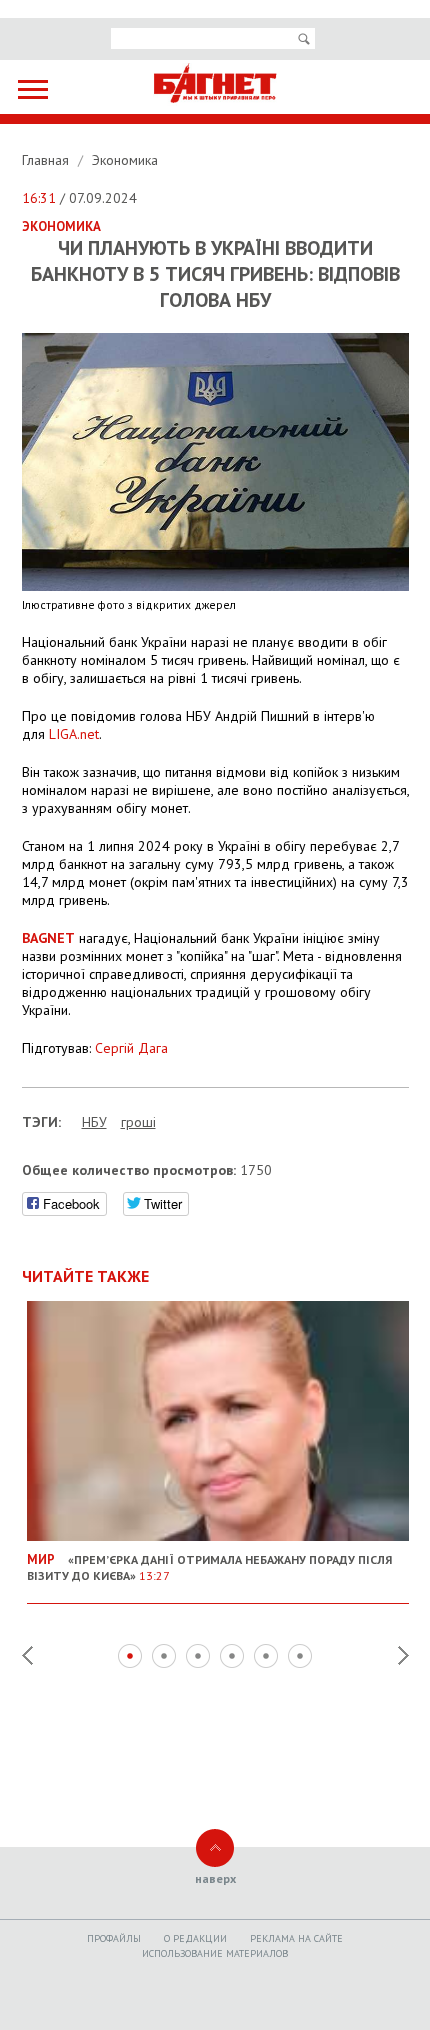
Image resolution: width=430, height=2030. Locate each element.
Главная (47, 160)
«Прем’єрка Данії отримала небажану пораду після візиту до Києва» (209, 1567)
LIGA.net (74, 734)
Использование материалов (215, 1953)
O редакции (195, 1938)
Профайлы (114, 1938)
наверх (215, 1878)
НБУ (94, 1122)
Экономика (125, 160)
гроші (138, 1122)
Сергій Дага (131, 1048)
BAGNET (48, 938)
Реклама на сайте (296, 1938)
